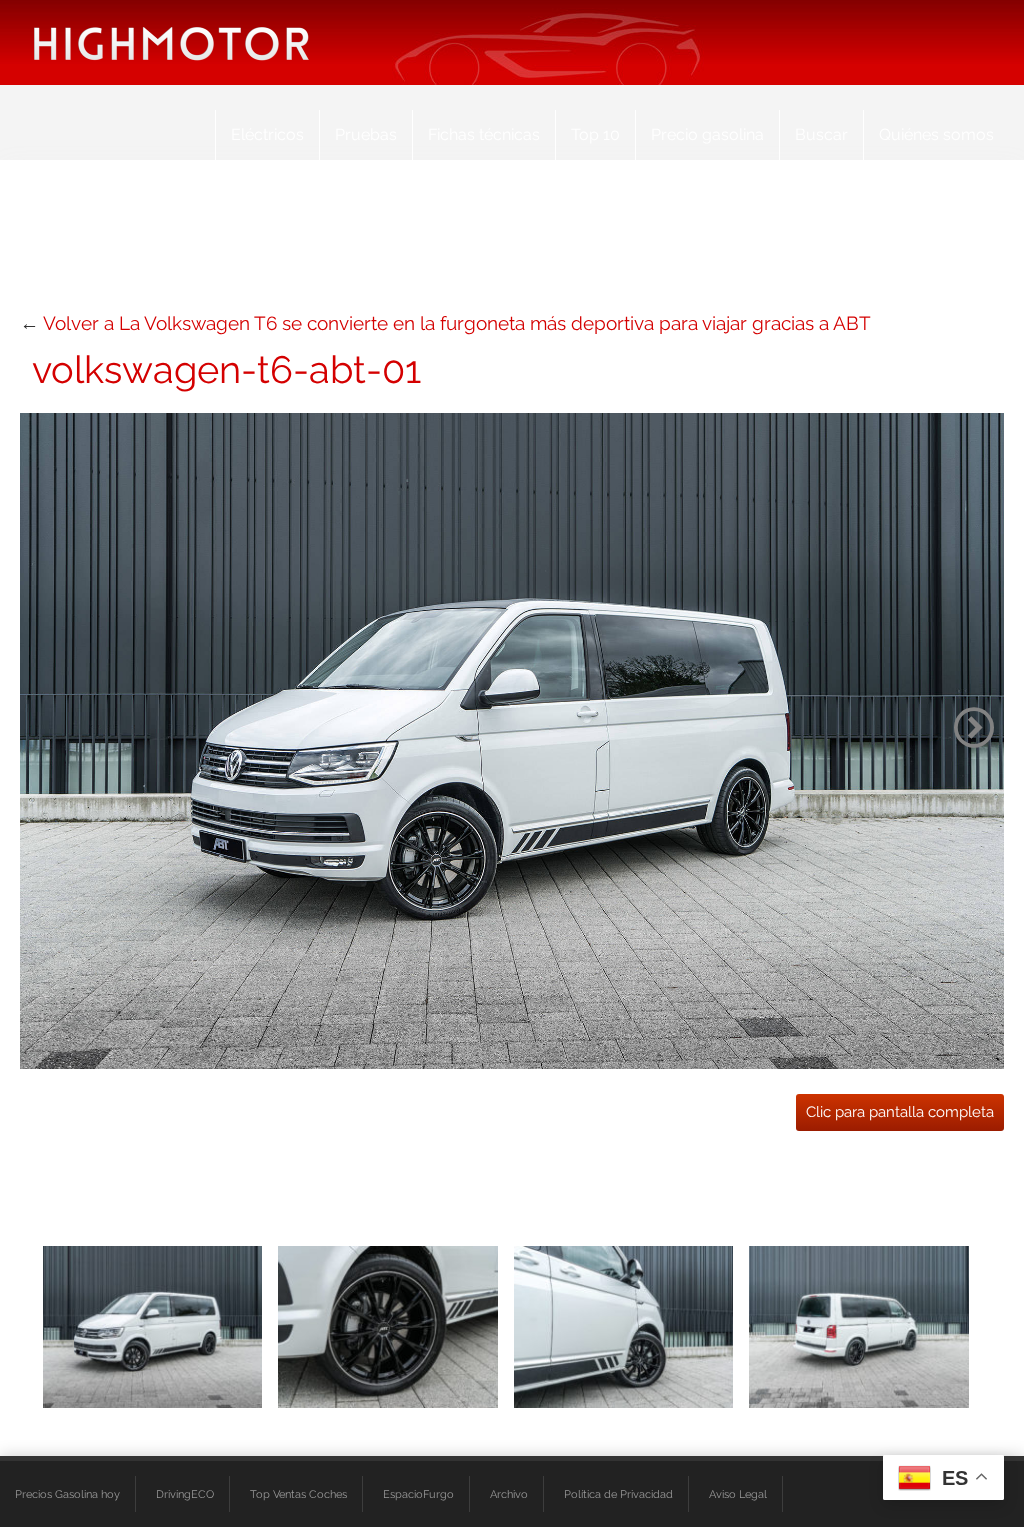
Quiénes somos (936, 134)
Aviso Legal (738, 1494)
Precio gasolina (707, 134)
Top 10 (595, 134)
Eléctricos (267, 134)
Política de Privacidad (618, 1494)
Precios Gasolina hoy (67, 1494)
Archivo (509, 1494)
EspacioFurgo (418, 1494)
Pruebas (366, 134)
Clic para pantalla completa (900, 1112)
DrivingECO (185, 1494)
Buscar (821, 134)
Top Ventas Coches (298, 1494)
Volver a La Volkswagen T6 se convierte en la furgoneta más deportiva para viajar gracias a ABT (457, 323)
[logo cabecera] (171, 42)
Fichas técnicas (484, 134)
